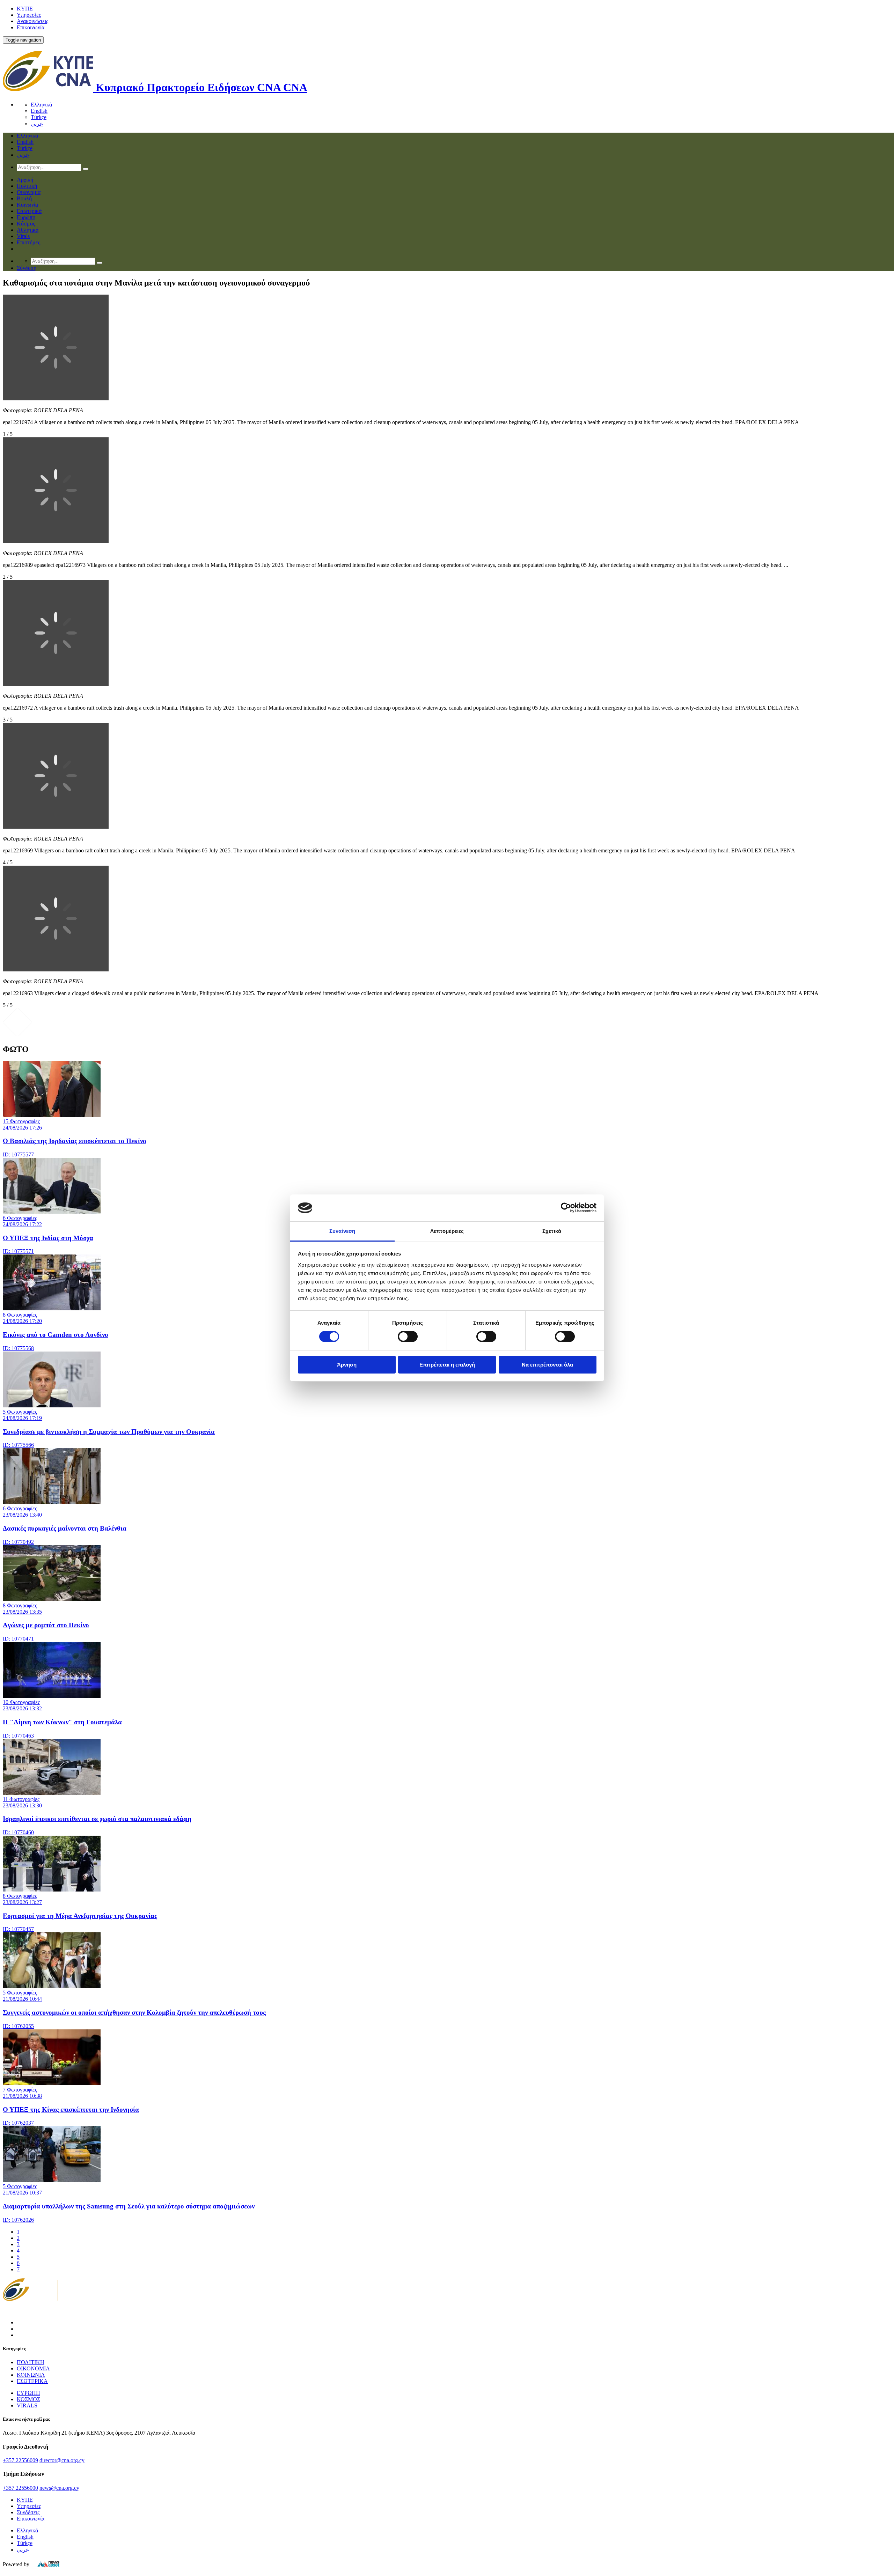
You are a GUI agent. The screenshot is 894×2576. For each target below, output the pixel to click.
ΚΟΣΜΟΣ (28, 2399)
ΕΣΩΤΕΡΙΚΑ (32, 2381)
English (39, 111)
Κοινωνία (27, 205)
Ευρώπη (26, 217)
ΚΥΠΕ (25, 9)
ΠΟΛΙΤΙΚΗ (31, 2362)
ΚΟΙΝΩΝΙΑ (31, 2375)
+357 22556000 (20, 2488)
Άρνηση (347, 1365)
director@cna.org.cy (62, 2460)
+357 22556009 (20, 2460)
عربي (37, 124)
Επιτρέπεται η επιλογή (447, 1365)
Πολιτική (27, 186)
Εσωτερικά (29, 211)
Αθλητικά (28, 230)
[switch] (408, 1337)
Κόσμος (26, 224)
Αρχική (25, 180)
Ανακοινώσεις (32, 21)
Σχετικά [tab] (552, 1231)
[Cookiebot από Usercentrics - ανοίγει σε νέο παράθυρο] (566, 1208)
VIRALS (27, 2405)
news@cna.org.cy (59, 2488)
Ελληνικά (41, 105)
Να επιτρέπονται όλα (547, 1365)
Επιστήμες (28, 242)
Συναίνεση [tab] (342, 1231)
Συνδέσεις (28, 2512)
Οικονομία (29, 192)
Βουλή (24, 198)
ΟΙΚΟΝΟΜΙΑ (33, 2368)
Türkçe (39, 117)
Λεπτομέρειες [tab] (447, 1231)
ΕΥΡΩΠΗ (28, 2393)
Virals (23, 236)
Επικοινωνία (31, 27)
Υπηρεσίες (29, 15)
